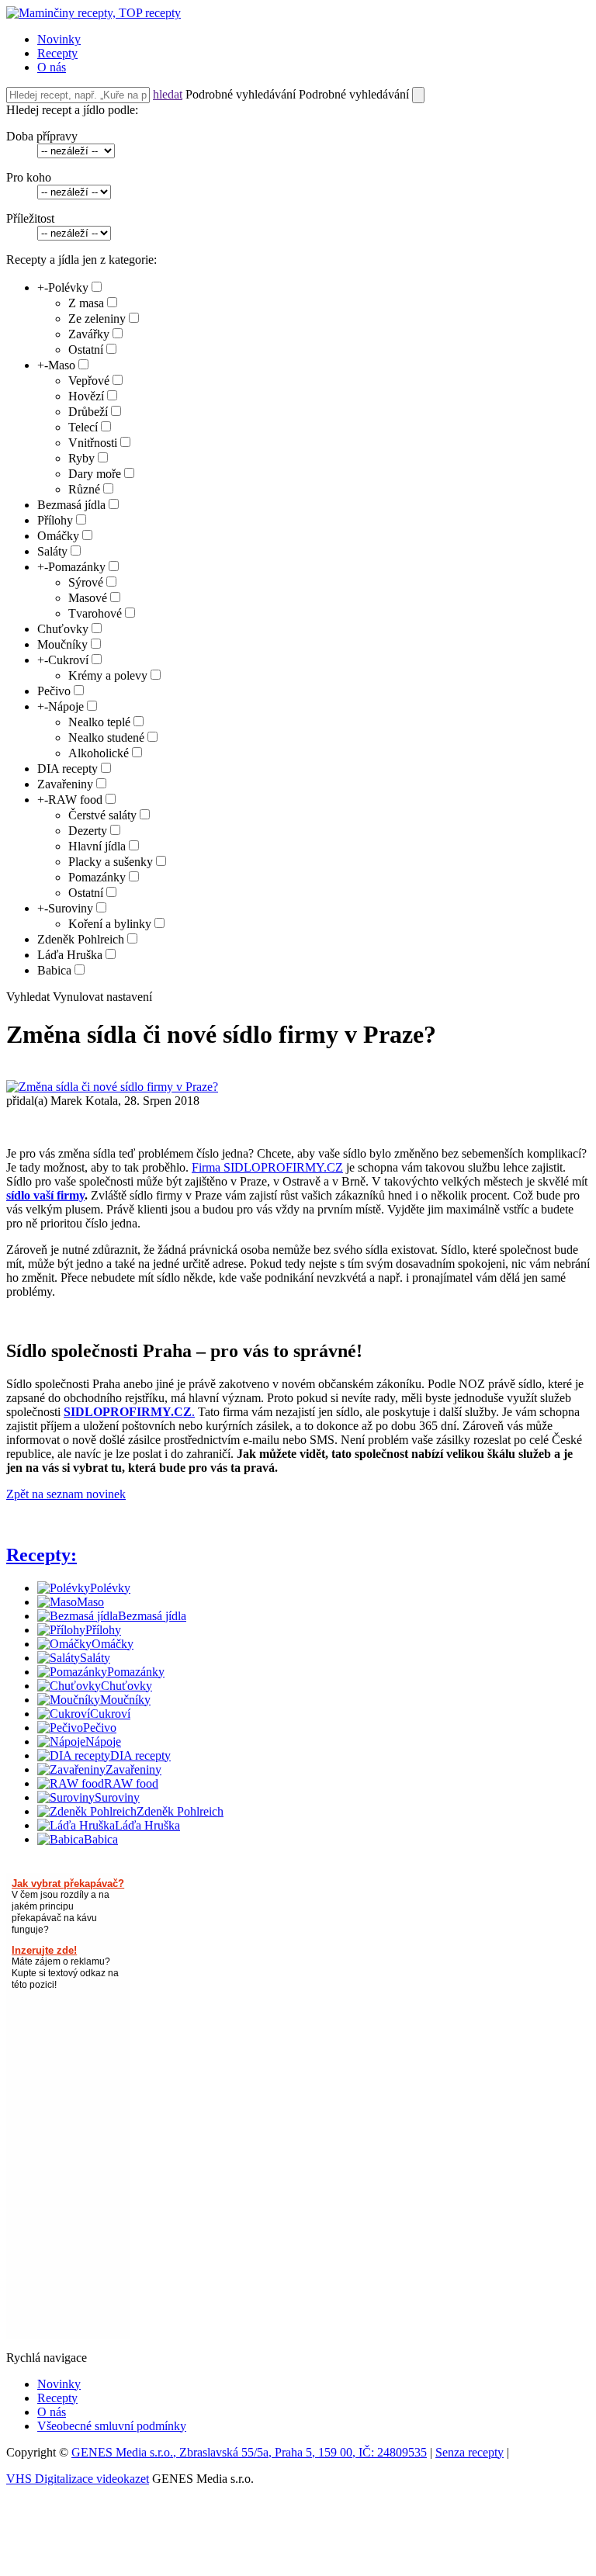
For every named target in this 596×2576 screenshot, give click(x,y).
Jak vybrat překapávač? (68, 1884)
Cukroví (68, 660)
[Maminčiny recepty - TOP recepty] (94, 13)
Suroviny (71, 908)
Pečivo (54, 691)
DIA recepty (68, 769)
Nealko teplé (99, 722)
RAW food (75, 800)
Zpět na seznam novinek (66, 1494)
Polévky (68, 287)
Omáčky (58, 536)
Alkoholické (99, 753)
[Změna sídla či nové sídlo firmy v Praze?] (112, 1087)
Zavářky (89, 334)
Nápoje (66, 706)
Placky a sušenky (111, 862)
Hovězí (86, 396)
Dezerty (88, 831)
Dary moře (95, 474)
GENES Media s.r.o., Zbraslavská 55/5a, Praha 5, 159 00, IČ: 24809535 (249, 2452)
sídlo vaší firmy (45, 1195)
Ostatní (86, 350)
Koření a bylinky (110, 924)
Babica (54, 970)
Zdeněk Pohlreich (81, 939)
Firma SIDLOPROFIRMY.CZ (267, 1167)
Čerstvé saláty (102, 815)
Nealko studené (106, 737)
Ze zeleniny (97, 319)
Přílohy (55, 520)
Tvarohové (95, 613)
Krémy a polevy (108, 675)
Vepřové (89, 381)
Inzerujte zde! (44, 1950)
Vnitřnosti (93, 443)
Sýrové (86, 582)
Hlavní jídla (97, 846)
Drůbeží (88, 412)
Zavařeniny (65, 784)
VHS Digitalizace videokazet (78, 2479)
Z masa (86, 303)
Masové (88, 598)
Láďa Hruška (70, 955)
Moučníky (62, 644)
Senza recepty (470, 2452)
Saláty (52, 551)
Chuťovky (63, 629)
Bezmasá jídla (71, 505)
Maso (62, 365)
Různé (84, 489)
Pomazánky (77, 567)
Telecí (83, 427)
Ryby (81, 458)
